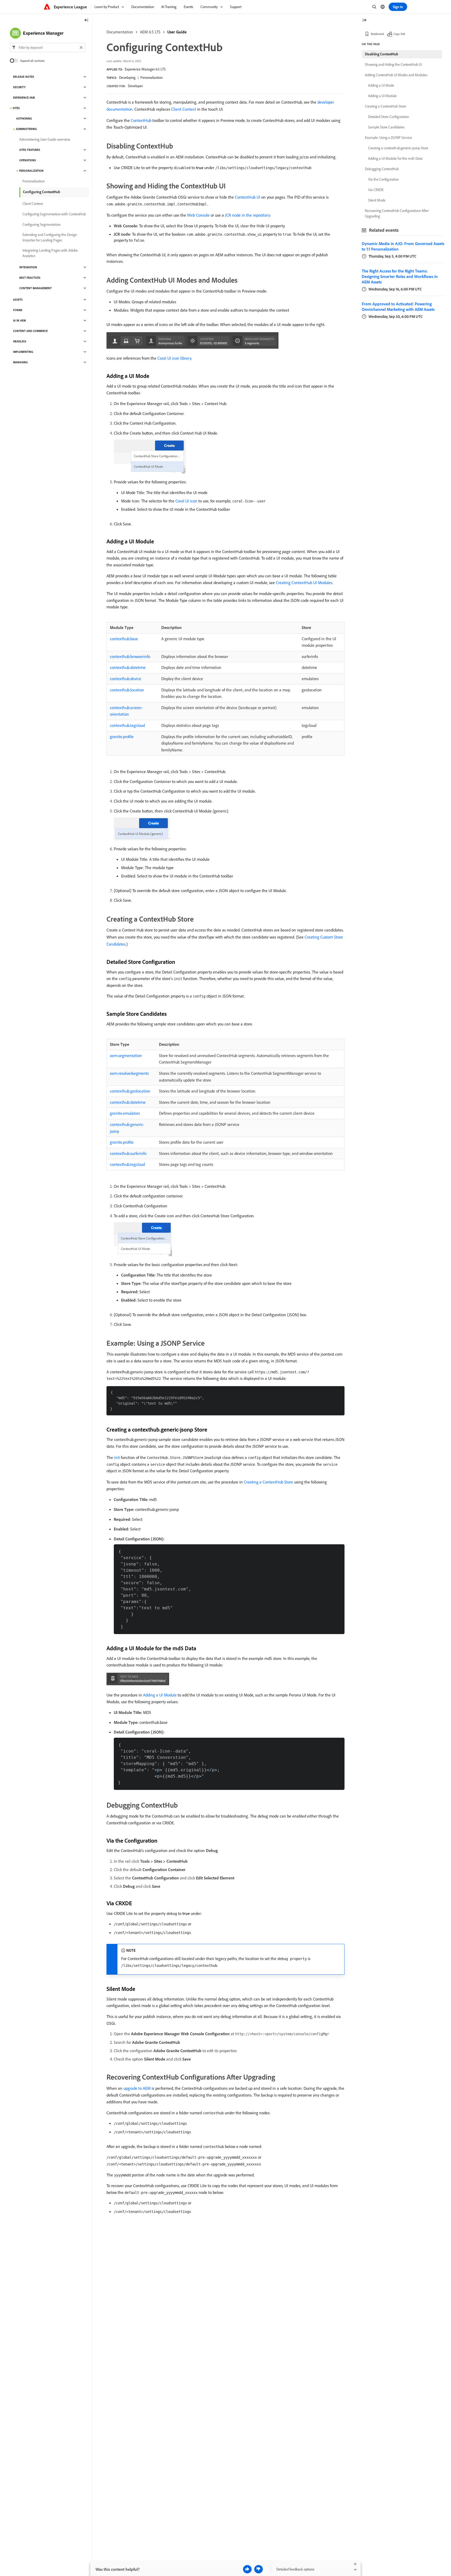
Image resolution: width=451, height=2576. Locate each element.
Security (19, 87)
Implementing (23, 352)
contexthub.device (126, 679)
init (117, 1457)
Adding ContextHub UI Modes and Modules (396, 75)
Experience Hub (24, 98)
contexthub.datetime (128, 667)
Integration (28, 267)
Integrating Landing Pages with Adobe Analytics (50, 253)
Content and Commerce (30, 331)
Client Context (184, 109)
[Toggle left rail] (86, 20)
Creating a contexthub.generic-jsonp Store (398, 148)
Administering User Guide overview (45, 139)
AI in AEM (19, 320)
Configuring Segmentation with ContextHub (54, 214)
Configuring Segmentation (41, 224)
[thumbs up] (247, 2569)
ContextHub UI (248, 197)
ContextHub (141, 120)
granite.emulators (125, 1113)
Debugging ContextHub (382, 169)
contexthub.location (127, 690)
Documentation (120, 32)
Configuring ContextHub (42, 192)
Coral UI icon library (174, 358)
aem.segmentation (126, 1055)
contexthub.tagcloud (127, 725)
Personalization (152, 78)
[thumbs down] (259, 2569)
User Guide (177, 32)
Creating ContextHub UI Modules (304, 583)
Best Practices (30, 278)
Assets (18, 300)
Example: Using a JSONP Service (388, 138)
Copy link (399, 34)
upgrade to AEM (137, 2088)
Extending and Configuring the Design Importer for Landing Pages (50, 237)
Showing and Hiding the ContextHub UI (393, 64)
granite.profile (122, 737)
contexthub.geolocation (130, 1091)
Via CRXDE (376, 190)
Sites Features (30, 150)
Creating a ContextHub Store (268, 1482)
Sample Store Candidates (386, 127)
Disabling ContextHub (382, 54)
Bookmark (378, 34)
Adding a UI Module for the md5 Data (395, 158)
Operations (28, 160)
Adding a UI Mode (381, 85)
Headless (20, 341)
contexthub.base (124, 639)
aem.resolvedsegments (129, 1073)
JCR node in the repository (247, 215)
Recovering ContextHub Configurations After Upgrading (397, 213)
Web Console (198, 215)
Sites (16, 108)
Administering (26, 129)
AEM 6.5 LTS (150, 32)
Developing (127, 78)
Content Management (35, 288)
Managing (20, 362)
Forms (18, 310)
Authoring (24, 118)
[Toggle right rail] (364, 20)
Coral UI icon (186, 501)
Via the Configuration (383, 179)
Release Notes (24, 77)
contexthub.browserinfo (130, 656)
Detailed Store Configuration (388, 117)
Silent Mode (377, 200)
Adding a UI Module (160, 1695)
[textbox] (48, 48)
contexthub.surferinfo (128, 1153)
